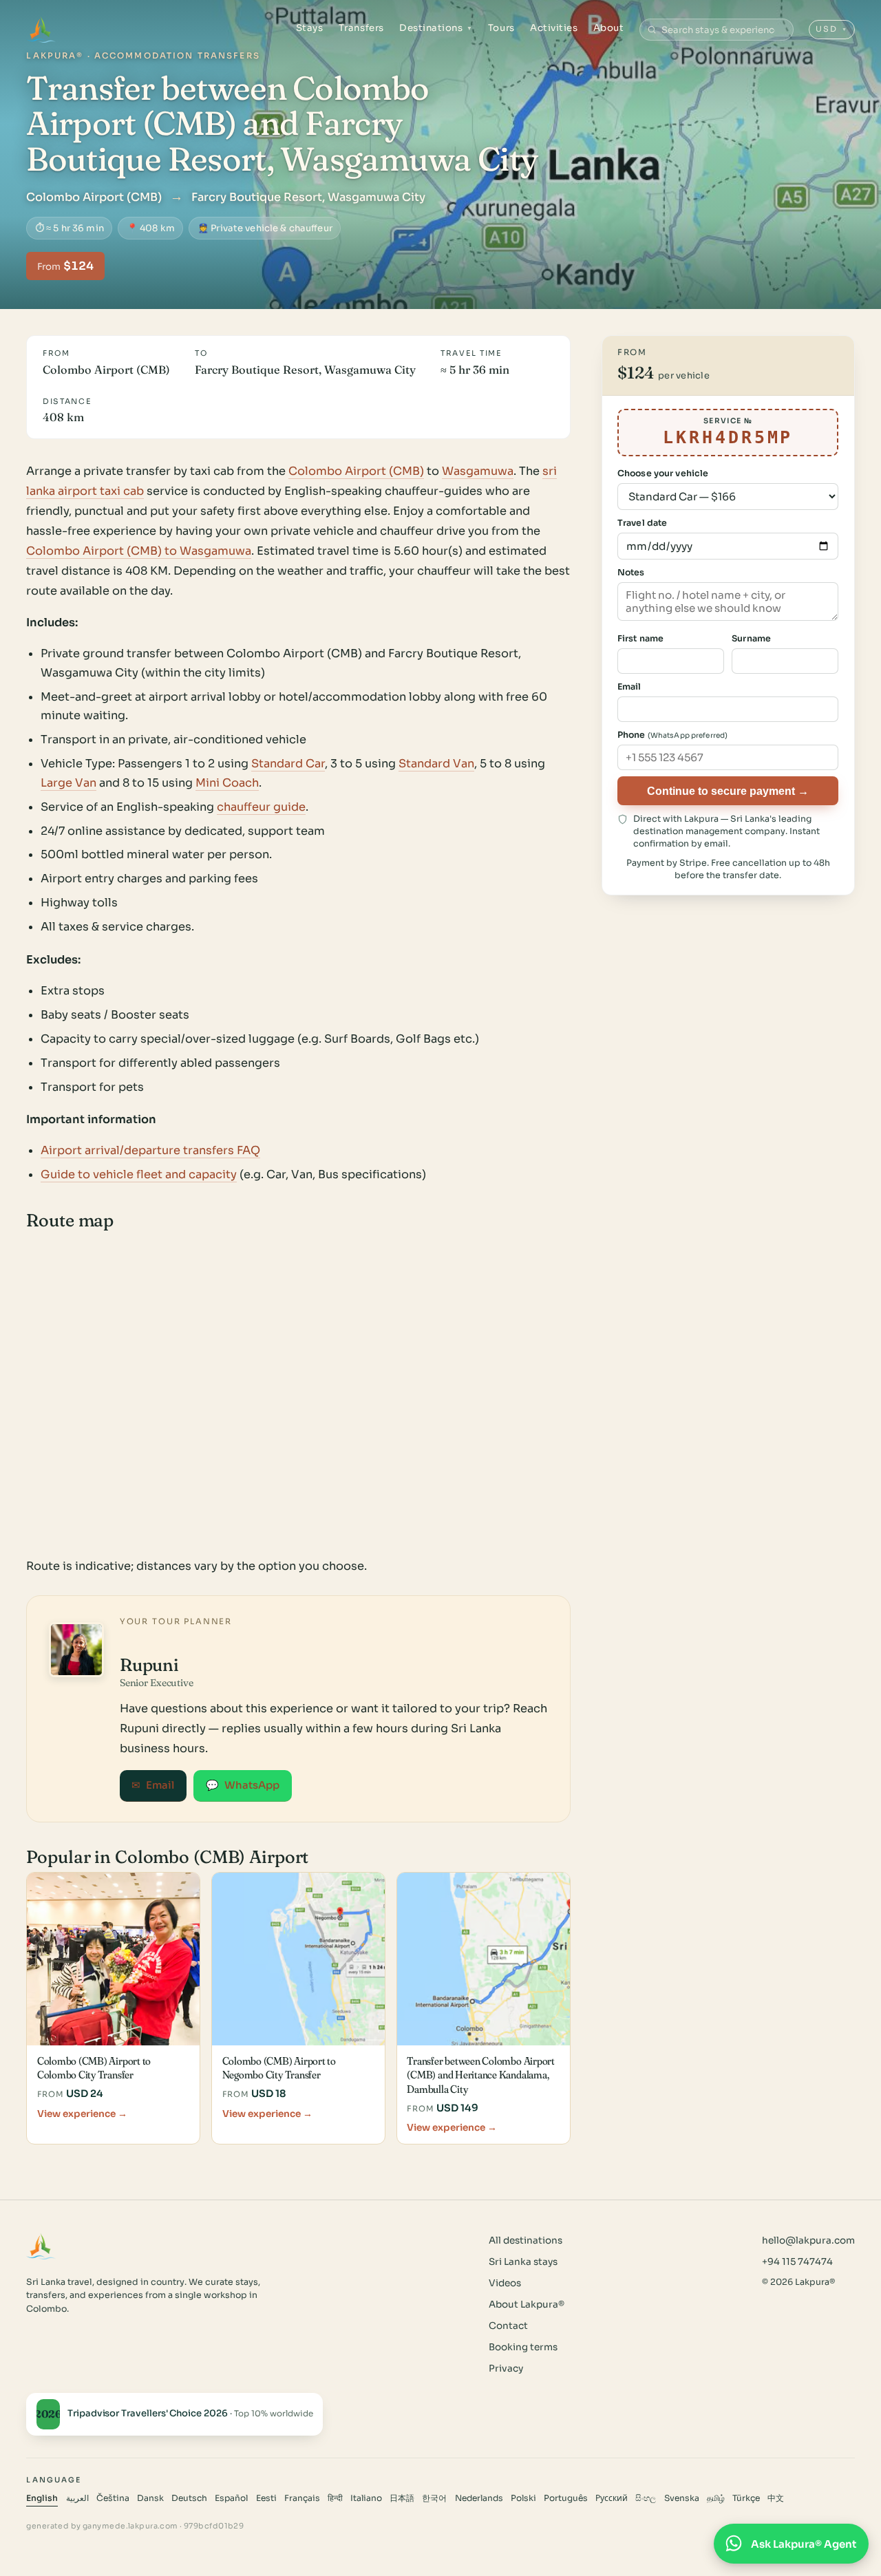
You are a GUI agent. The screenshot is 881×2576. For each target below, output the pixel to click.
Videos (505, 2283)
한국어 (434, 2498)
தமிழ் (716, 2498)
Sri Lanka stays (523, 2262)
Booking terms (523, 2347)
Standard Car (288, 764)
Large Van (68, 783)
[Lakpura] (41, 30)
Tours (501, 28)
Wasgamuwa (478, 471)
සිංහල (646, 2498)
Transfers (361, 28)
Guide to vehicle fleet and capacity (139, 1174)
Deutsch (189, 2498)
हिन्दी (335, 2498)
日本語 (402, 2498)
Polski (523, 2498)
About (609, 28)
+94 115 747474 (797, 2262)
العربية (77, 2498)
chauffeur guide (261, 807)
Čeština (113, 2498)
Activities (554, 28)
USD (832, 29)
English (42, 2498)
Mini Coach (227, 783)
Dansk (150, 2498)
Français (302, 2498)
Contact (508, 2326)
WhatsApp (243, 1785)
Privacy (506, 2369)
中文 (776, 2498)
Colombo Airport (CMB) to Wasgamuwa (139, 551)
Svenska (682, 2498)
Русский (612, 2498)
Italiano (366, 2498)
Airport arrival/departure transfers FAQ (150, 1150)
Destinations (436, 28)
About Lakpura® (527, 2304)
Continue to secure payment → (728, 791)
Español (231, 2498)
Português (566, 2498)
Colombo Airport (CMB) (356, 471)
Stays (310, 28)
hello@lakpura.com (808, 2240)
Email (153, 1785)
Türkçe (746, 2498)
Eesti (266, 2498)
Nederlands (479, 2498)
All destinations (526, 2240)
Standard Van (436, 764)
